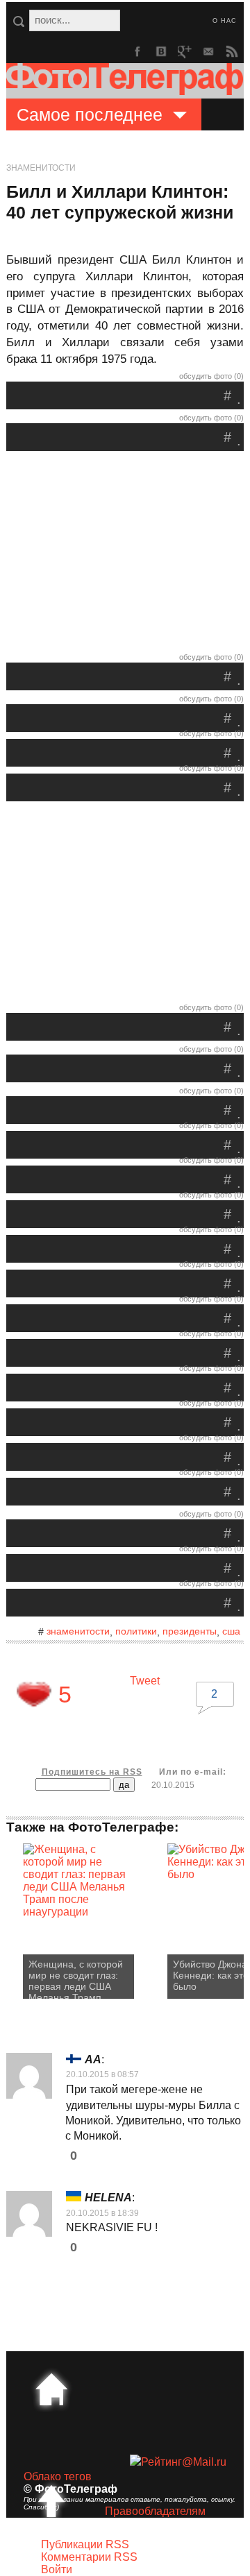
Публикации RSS (85, 2544)
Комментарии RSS (89, 2557)
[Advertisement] (125, 555)
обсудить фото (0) (211, 376)
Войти (57, 2569)
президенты (190, 1631)
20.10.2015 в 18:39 (102, 2213)
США (231, 1631)
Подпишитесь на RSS (92, 1772)
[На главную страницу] (51, 2389)
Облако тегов (58, 2476)
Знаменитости (41, 168)
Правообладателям (155, 2511)
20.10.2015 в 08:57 (102, 2074)
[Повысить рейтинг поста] (34, 1694)
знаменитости (78, 1631)
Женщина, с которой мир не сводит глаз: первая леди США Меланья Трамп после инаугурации (76, 1979)
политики (136, 1631)
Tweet (145, 1681)
